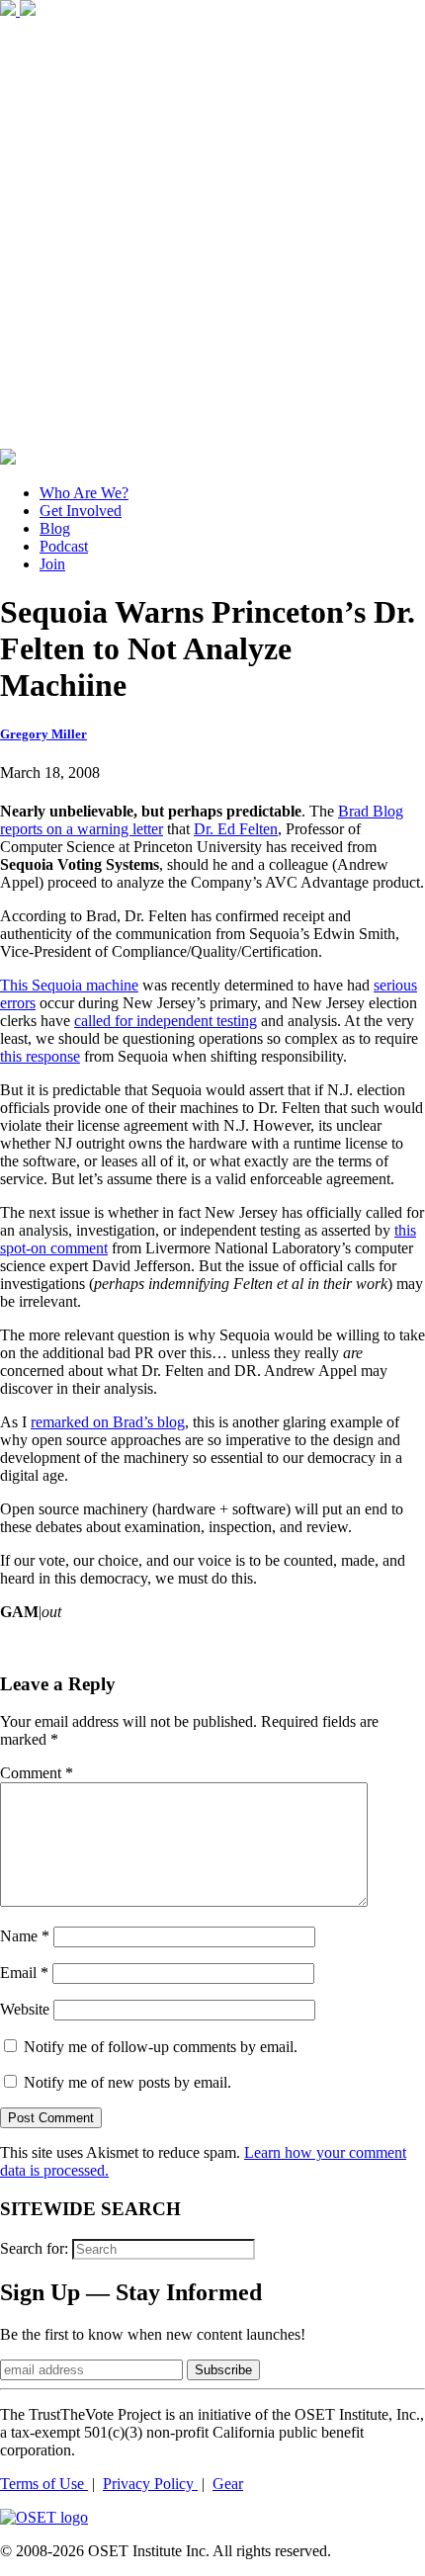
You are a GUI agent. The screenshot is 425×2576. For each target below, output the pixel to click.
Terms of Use (44, 2484)
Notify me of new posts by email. (127, 2082)
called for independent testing (166, 1021)
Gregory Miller (43, 734)
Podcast (64, 546)
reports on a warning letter (82, 829)
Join (52, 564)
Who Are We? (84, 493)
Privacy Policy (150, 2484)
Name (25, 1936)
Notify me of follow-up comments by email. (161, 2047)
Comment (37, 1773)
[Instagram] (212, 439)
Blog (55, 528)
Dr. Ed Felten (236, 829)
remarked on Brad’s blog (108, 1422)
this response (40, 1056)
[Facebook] (10, 10)
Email (24, 1973)
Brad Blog (371, 811)
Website (25, 2009)
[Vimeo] (8, 459)
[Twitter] (28, 10)
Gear (228, 2484)
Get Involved (81, 511)
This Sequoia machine (69, 985)
